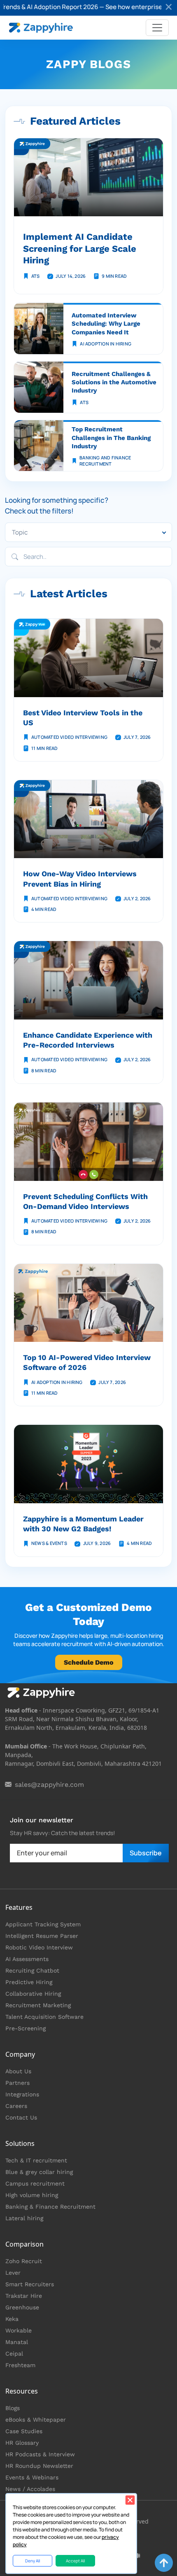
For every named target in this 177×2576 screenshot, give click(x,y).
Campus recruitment (35, 2183)
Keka (12, 2319)
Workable (19, 2330)
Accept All (75, 2561)
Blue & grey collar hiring (39, 2172)
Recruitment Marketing (38, 2005)
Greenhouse (22, 2307)
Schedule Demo (89, 1662)
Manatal (17, 2342)
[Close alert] (169, 8)
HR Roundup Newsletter (39, 2466)
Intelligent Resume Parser (42, 1936)
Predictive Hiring (29, 1982)
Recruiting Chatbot (32, 1970)
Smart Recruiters (30, 2284)
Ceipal (14, 2354)
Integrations (22, 2094)
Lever (13, 2273)
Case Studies (24, 2431)
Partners (17, 2083)
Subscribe (146, 1853)
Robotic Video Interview (39, 1947)
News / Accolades (30, 2489)
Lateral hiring (24, 2218)
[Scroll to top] (164, 2563)
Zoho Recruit (24, 2261)
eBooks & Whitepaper (36, 2420)
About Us (18, 2071)
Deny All (33, 2561)
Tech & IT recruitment (36, 2160)
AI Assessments (27, 1959)
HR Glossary (22, 2443)
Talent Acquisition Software (44, 2017)
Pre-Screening (26, 2028)
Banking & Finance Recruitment (50, 2207)
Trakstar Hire (24, 2296)
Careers (16, 2106)
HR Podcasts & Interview (40, 2454)
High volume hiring (32, 2195)
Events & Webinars (32, 2477)
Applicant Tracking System (43, 1924)
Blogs (13, 2408)
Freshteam (20, 2365)
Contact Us (21, 2117)
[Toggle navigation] (157, 28)
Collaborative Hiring (33, 1994)
